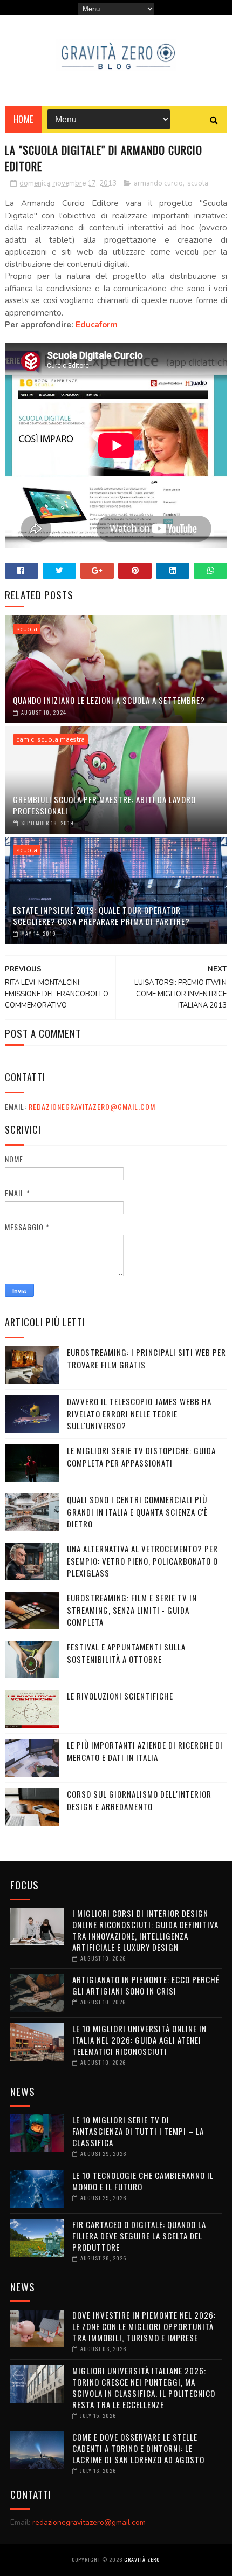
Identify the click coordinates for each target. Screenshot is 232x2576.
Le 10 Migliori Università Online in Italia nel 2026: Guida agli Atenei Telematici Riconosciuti (139, 2040)
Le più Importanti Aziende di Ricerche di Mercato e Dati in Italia (145, 1751)
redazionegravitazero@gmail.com (92, 1107)
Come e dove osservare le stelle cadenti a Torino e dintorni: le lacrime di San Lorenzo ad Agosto (138, 2448)
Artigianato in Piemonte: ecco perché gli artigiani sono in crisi (146, 1985)
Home (23, 119)
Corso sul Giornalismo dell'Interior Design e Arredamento (139, 1800)
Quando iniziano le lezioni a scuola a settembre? (109, 700)
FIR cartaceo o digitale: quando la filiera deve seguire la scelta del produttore (139, 2236)
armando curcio (158, 183)
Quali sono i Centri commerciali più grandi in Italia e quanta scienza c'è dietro (137, 1512)
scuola (198, 183)
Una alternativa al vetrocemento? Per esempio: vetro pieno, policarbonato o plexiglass (142, 1561)
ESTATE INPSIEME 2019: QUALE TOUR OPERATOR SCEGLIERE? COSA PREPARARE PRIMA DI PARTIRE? (101, 916)
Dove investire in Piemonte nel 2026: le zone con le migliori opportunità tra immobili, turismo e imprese (144, 2326)
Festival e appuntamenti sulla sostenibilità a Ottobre (126, 1653)
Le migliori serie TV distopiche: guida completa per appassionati (141, 1457)
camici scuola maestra (50, 739)
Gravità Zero (142, 2560)
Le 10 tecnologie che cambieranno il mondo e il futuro (143, 2181)
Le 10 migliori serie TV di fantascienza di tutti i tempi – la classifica (138, 2131)
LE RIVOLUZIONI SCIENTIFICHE (120, 1696)
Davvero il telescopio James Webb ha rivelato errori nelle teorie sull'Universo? (139, 1413)
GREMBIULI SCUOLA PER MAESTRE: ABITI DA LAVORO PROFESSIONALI (104, 805)
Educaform (97, 325)
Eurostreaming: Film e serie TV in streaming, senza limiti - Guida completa (132, 1610)
